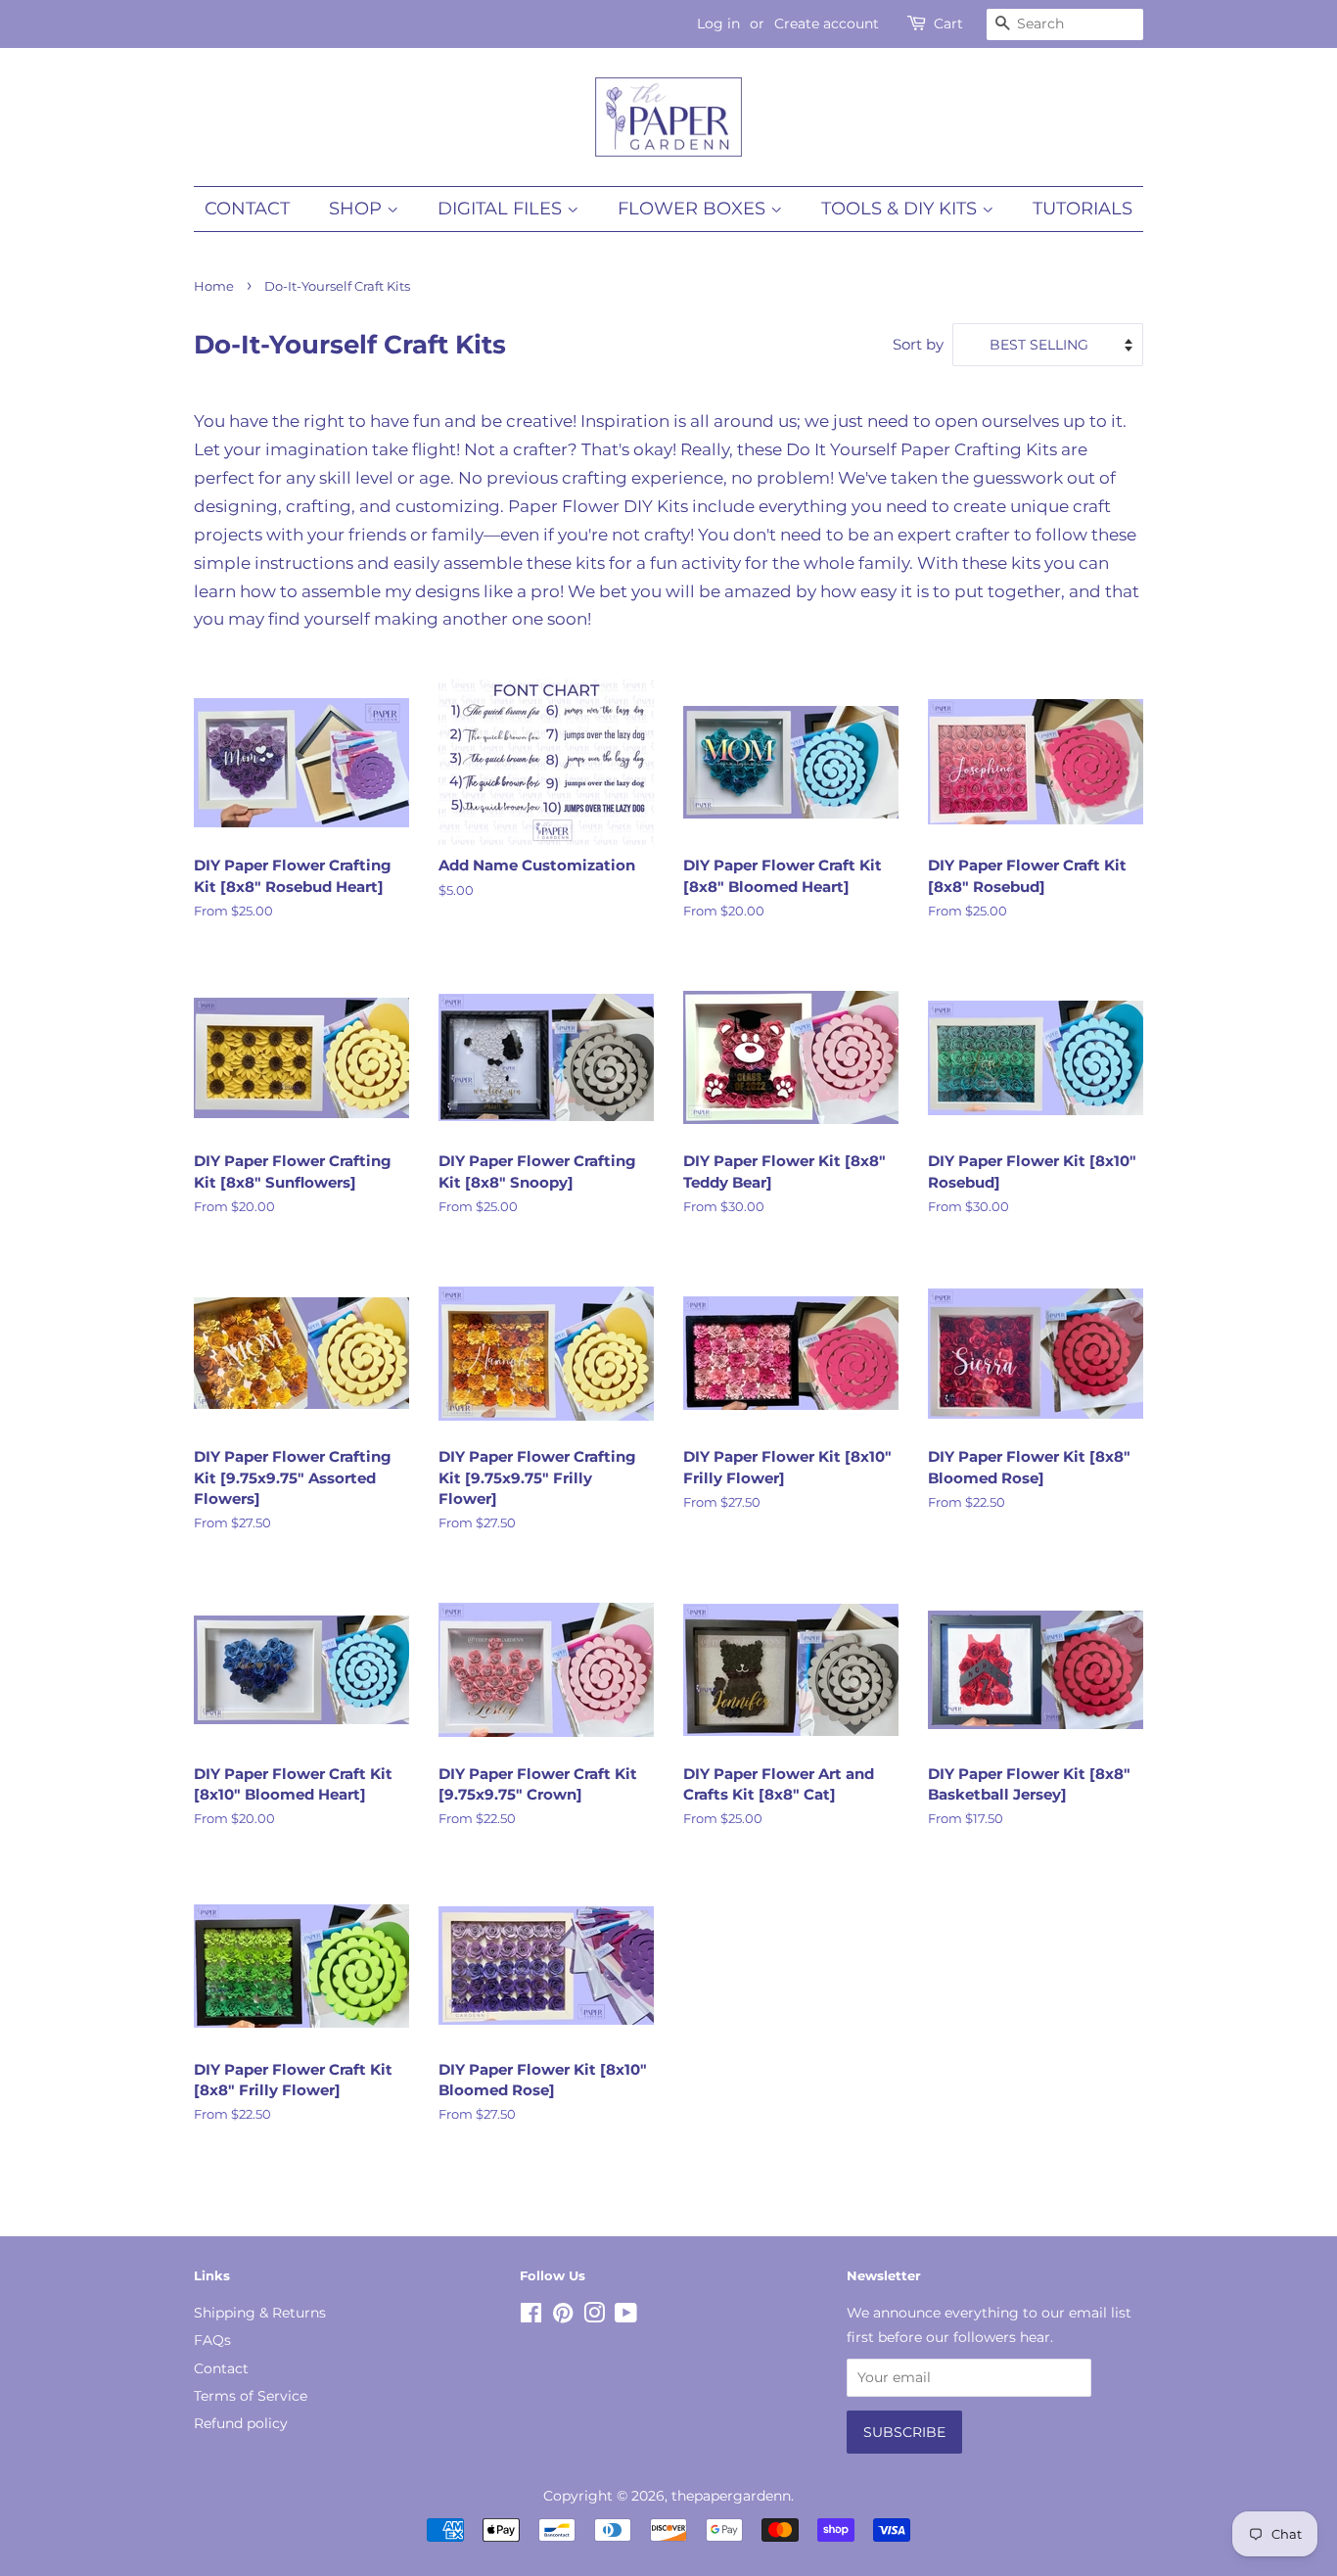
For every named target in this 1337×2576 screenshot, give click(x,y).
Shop (358, 209)
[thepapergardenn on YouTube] (626, 2317)
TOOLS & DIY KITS (901, 209)
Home (214, 286)
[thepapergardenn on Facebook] (531, 2317)
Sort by (918, 344)
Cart (948, 23)
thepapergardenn (731, 2496)
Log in (718, 23)
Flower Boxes (694, 209)
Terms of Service (251, 2396)
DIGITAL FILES (502, 209)
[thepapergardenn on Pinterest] (563, 2317)
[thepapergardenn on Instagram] (594, 2317)
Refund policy (241, 2423)
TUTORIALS (1083, 209)
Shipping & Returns (260, 2313)
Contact (247, 209)
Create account (827, 23)
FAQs (212, 2340)
